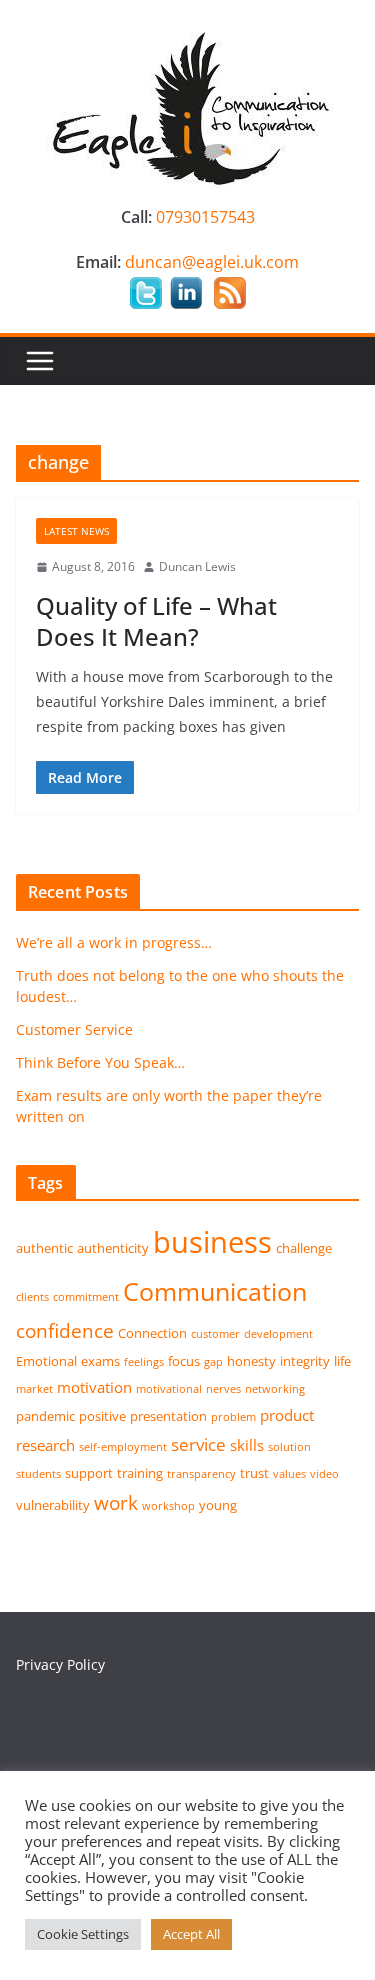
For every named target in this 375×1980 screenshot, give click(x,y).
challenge (304, 1248)
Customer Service (74, 1029)
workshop (168, 1506)
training (140, 1473)
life (342, 1361)
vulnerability (53, 1505)
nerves (223, 1389)
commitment (86, 1297)
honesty (251, 1361)
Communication (215, 1291)
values (289, 1474)
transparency (201, 1474)
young (218, 1505)
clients (32, 1297)
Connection (152, 1333)
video (324, 1474)
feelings (144, 1362)
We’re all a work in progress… (114, 942)
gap (213, 1362)
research (45, 1445)
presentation (168, 1416)
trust (254, 1473)
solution (289, 1447)
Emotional (46, 1361)
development (278, 1334)
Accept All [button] (191, 1934)
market (34, 1389)
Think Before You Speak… (100, 1062)
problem (233, 1417)
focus (184, 1361)
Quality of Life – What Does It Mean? (156, 621)
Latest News (76, 531)
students (38, 1474)
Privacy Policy (60, 1664)
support (89, 1473)
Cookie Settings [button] (83, 1934)
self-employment (123, 1447)
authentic (44, 1248)
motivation (94, 1387)
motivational (169, 1389)
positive (102, 1416)
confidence (65, 1330)
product (287, 1415)
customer (215, 1334)
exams (100, 1361)
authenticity (113, 1248)
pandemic (45, 1416)
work (116, 1502)
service (198, 1444)
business (212, 1242)
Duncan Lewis (197, 566)
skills (247, 1445)
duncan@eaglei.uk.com (212, 262)
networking (275, 1389)
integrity (305, 1361)
